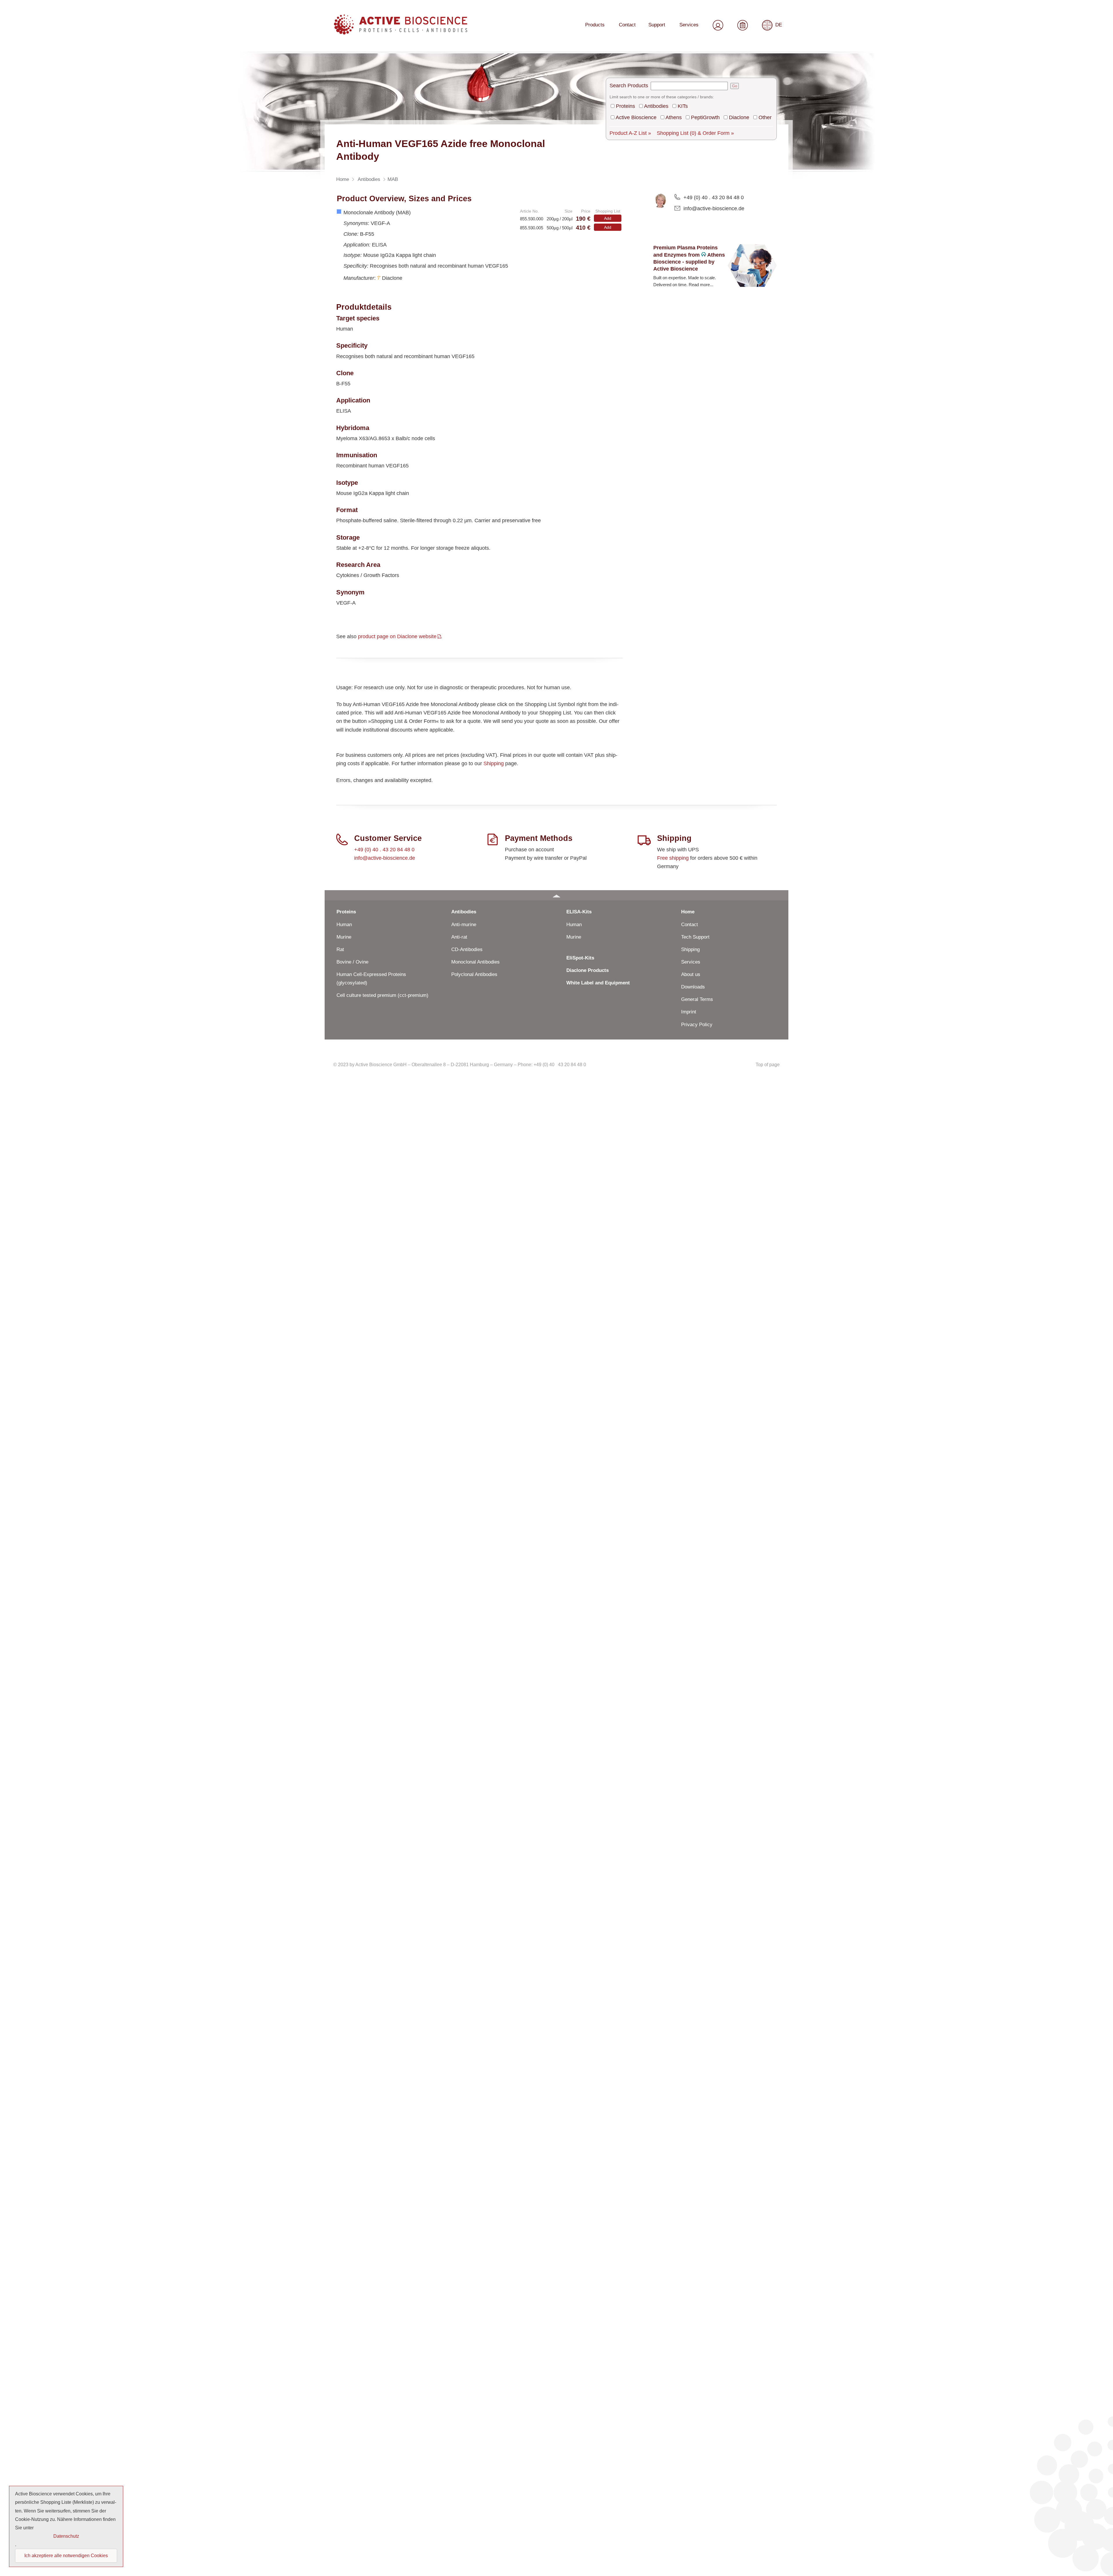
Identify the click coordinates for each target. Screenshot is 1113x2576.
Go (735, 86)
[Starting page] (401, 32)
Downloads (693, 987)
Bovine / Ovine (352, 962)
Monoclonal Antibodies (475, 962)
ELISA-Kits (579, 912)
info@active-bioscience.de (714, 208)
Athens (674, 117)
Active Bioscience (636, 117)
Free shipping (673, 858)
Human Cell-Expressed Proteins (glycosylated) (371, 979)
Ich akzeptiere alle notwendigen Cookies (66, 2556)
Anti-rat (459, 937)
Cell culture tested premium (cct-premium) (382, 995)
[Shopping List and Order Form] (743, 24)
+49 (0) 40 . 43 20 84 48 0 (714, 197)
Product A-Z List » (630, 133)
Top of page (768, 1065)
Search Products (629, 86)
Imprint (689, 1012)
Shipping (494, 763)
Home (688, 912)
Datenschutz (66, 2536)
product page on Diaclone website (397, 636)
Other (765, 117)
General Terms (697, 999)
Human (344, 925)
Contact (627, 25)
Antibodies (656, 106)
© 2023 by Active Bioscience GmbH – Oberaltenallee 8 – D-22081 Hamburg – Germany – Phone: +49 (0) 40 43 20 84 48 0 (460, 1065)
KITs (683, 106)
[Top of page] (556, 895)
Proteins (625, 106)
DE (779, 25)
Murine (344, 937)
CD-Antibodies (467, 949)
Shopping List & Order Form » (695, 133)
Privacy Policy (697, 1025)
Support (657, 25)
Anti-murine (464, 925)
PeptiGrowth (705, 117)
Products (595, 25)
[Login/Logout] (718, 24)
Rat (340, 949)
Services (689, 25)
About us (691, 974)
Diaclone (739, 117)
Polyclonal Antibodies (474, 974)
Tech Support (695, 937)
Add (608, 218)
